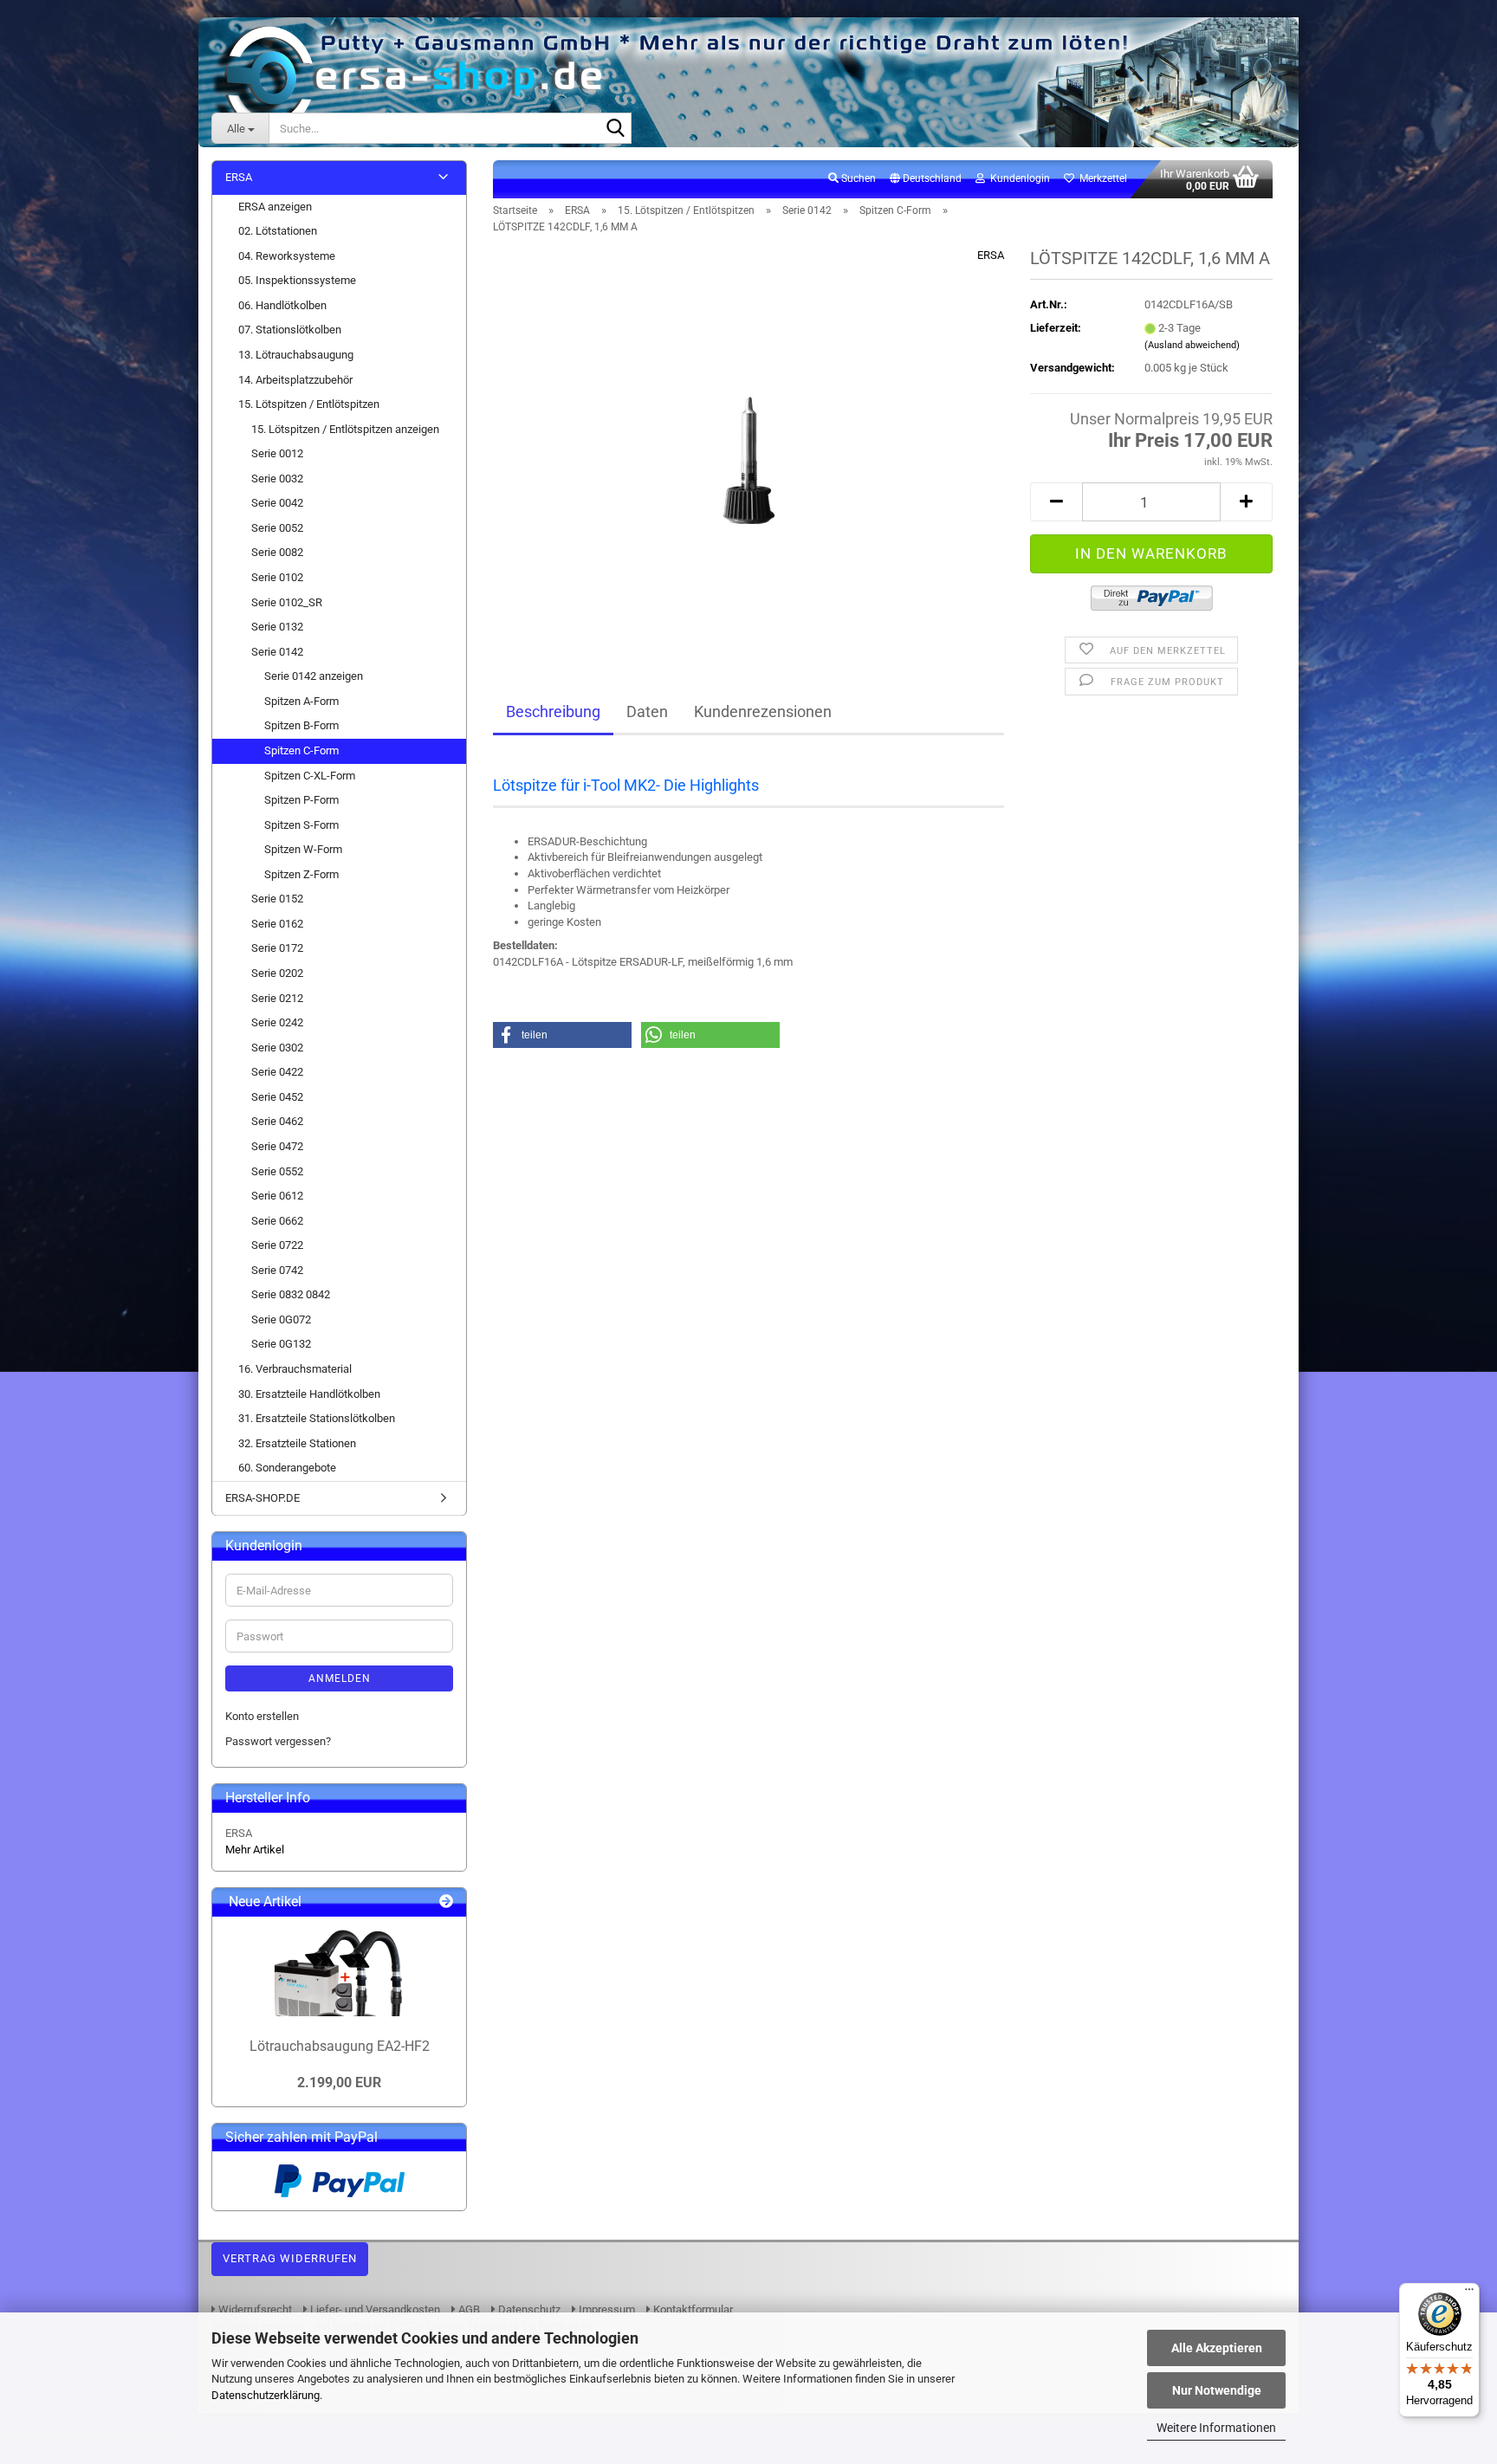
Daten (647, 711)
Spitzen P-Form (301, 800)
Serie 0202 (277, 973)
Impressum (606, 2309)
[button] (926, 179)
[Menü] (1469, 2293)
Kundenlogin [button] (1017, 178)
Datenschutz (528, 2309)
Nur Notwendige (1217, 2390)
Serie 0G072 (281, 1319)
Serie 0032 (277, 479)
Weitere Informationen (1216, 2428)
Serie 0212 (277, 998)
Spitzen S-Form (301, 825)
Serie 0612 (277, 1196)
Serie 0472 (277, 1146)
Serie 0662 (277, 1221)
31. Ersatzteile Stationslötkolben (317, 1418)
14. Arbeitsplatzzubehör (295, 380)
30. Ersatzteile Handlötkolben (309, 1394)
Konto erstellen (262, 1716)
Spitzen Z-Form (301, 874)
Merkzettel (1101, 178)
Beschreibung (553, 711)
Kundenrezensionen (763, 711)
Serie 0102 (277, 577)
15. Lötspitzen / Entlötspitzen (309, 404)
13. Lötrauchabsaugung (296, 355)
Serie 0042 (277, 503)
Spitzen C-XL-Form (310, 776)
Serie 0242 (277, 1022)
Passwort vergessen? (278, 1741)
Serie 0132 (277, 627)
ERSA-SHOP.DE (262, 1498)
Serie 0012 (277, 453)
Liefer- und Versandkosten (374, 2309)
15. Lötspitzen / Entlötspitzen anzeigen (345, 429)
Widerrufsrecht (254, 2309)
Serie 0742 (277, 1270)
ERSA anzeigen (275, 207)
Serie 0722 (277, 1245)
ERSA (991, 255)
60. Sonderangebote (287, 1468)
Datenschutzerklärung (266, 2395)
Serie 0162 (277, 924)
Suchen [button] (857, 178)
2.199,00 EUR (339, 2082)
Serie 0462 (277, 1121)
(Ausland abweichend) (1192, 345)
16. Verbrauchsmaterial (295, 1369)
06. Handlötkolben (282, 305)
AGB (468, 2309)
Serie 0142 (277, 652)
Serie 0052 (277, 528)
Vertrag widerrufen (290, 2258)
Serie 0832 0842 (291, 1294)
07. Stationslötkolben (290, 330)
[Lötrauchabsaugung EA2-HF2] (340, 1973)
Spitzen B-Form (301, 725)
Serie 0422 (277, 1072)
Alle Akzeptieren (1217, 2348)
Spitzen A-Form (301, 701)
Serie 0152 (277, 899)
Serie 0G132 (281, 1344)
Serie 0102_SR (287, 602)
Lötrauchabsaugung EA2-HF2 (340, 2046)
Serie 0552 (277, 1171)
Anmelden (340, 1678)
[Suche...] (615, 129)
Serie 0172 (277, 948)
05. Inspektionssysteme (297, 280)
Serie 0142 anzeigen (314, 676)
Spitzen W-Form (303, 849)
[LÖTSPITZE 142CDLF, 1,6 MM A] (748, 442)
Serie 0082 (277, 552)
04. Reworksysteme (287, 256)
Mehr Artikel (255, 1850)
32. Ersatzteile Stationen (297, 1443)
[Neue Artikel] (446, 1902)
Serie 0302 (277, 1048)
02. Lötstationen (278, 231)
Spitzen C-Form (301, 750)
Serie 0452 (277, 1097)
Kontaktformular (692, 2309)
